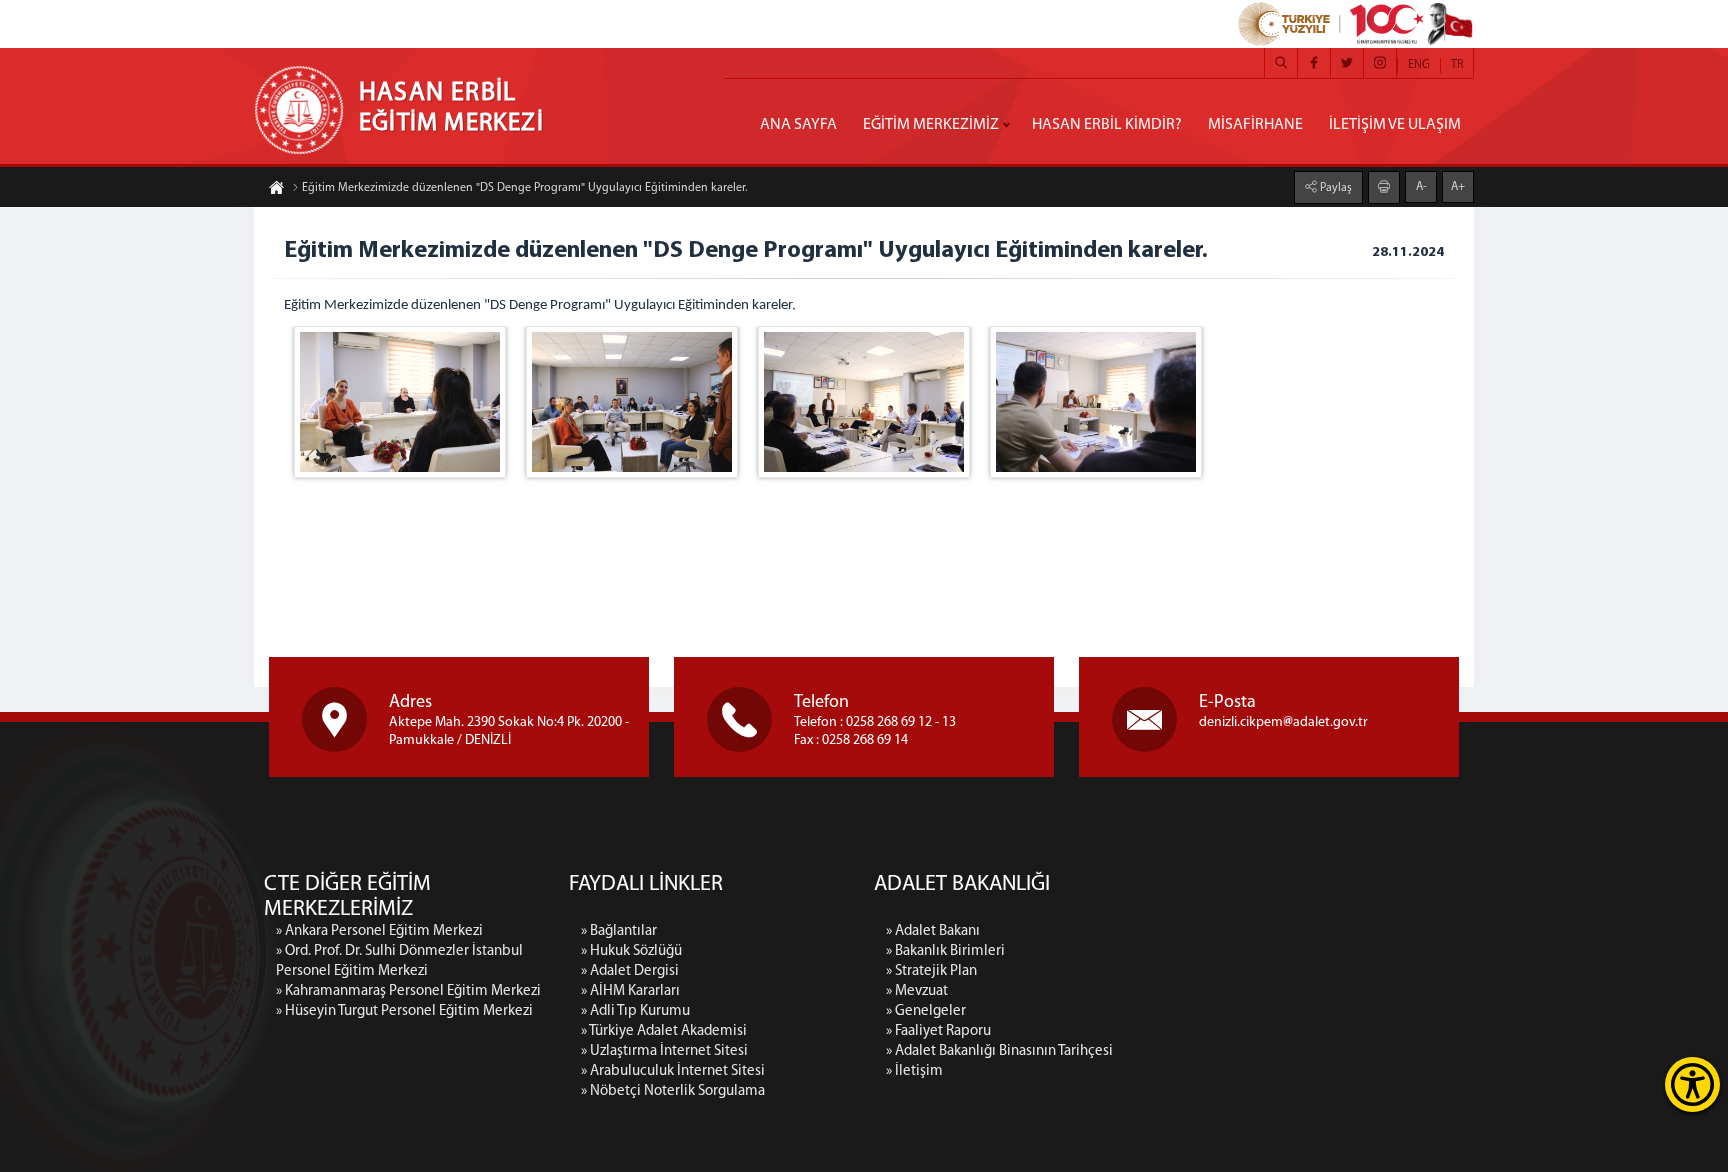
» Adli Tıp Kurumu (635, 1011)
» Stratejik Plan (931, 971)
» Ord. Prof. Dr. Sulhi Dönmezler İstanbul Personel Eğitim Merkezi (399, 961)
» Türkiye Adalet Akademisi (664, 1031)
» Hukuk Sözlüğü (631, 951)
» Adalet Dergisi (630, 971)
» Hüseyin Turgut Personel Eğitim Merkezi (404, 1011)
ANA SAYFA (798, 125)
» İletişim (914, 1071)
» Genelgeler (926, 1011)
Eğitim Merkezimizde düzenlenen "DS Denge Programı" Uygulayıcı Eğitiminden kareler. (524, 188)
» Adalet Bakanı (933, 931)
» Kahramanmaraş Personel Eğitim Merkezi (408, 991)
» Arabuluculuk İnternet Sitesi (673, 1071)
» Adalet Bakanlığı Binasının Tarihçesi (999, 1051)
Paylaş (1334, 188)
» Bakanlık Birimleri (945, 951)
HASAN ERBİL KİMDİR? (1107, 125)
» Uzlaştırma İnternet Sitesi (664, 1051)
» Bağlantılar (619, 931)
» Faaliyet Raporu (938, 1031)
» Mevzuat (917, 991)
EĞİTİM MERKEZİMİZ (931, 125)
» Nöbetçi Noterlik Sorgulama (673, 1091)
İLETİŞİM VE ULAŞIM (1395, 125)
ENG (1419, 65)
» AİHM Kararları (630, 991)
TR (1457, 65)
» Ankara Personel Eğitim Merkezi (379, 931)
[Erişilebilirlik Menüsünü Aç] (1692, 1084)
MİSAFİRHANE (1255, 125)
